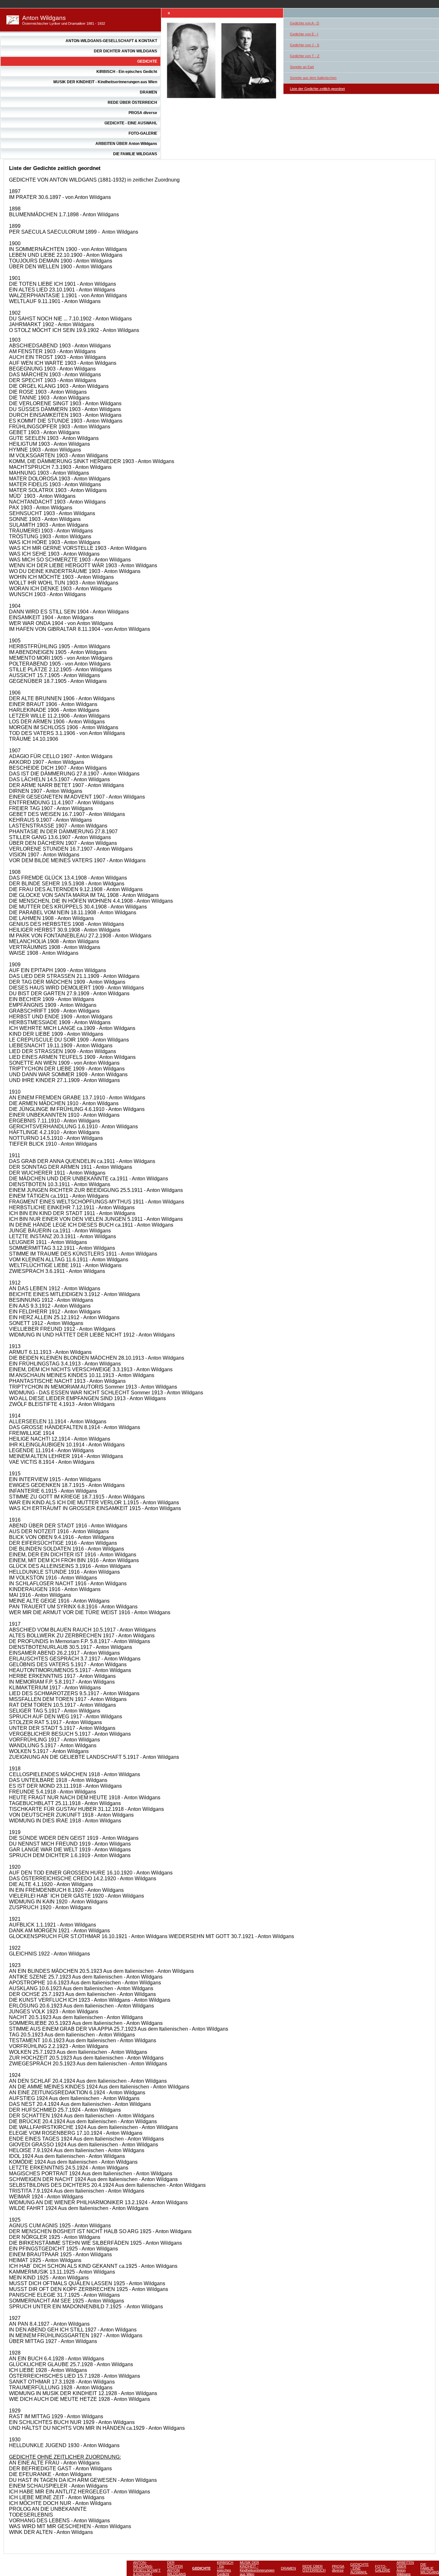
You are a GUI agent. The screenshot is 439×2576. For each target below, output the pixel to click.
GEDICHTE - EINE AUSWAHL (131, 123)
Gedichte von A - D (305, 23)
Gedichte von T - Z (305, 56)
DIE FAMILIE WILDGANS (135, 154)
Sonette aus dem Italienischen (313, 78)
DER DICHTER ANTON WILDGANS (125, 51)
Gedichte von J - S (305, 45)
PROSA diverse (143, 113)
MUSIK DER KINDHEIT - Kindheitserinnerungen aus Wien (105, 82)
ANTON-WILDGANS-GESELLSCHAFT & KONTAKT (111, 41)
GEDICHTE (147, 61)
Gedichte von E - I (304, 34)
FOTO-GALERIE (143, 133)
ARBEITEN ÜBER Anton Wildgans (126, 144)
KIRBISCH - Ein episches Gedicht (127, 72)
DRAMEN (148, 92)
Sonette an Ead (302, 67)
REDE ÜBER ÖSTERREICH (132, 103)
